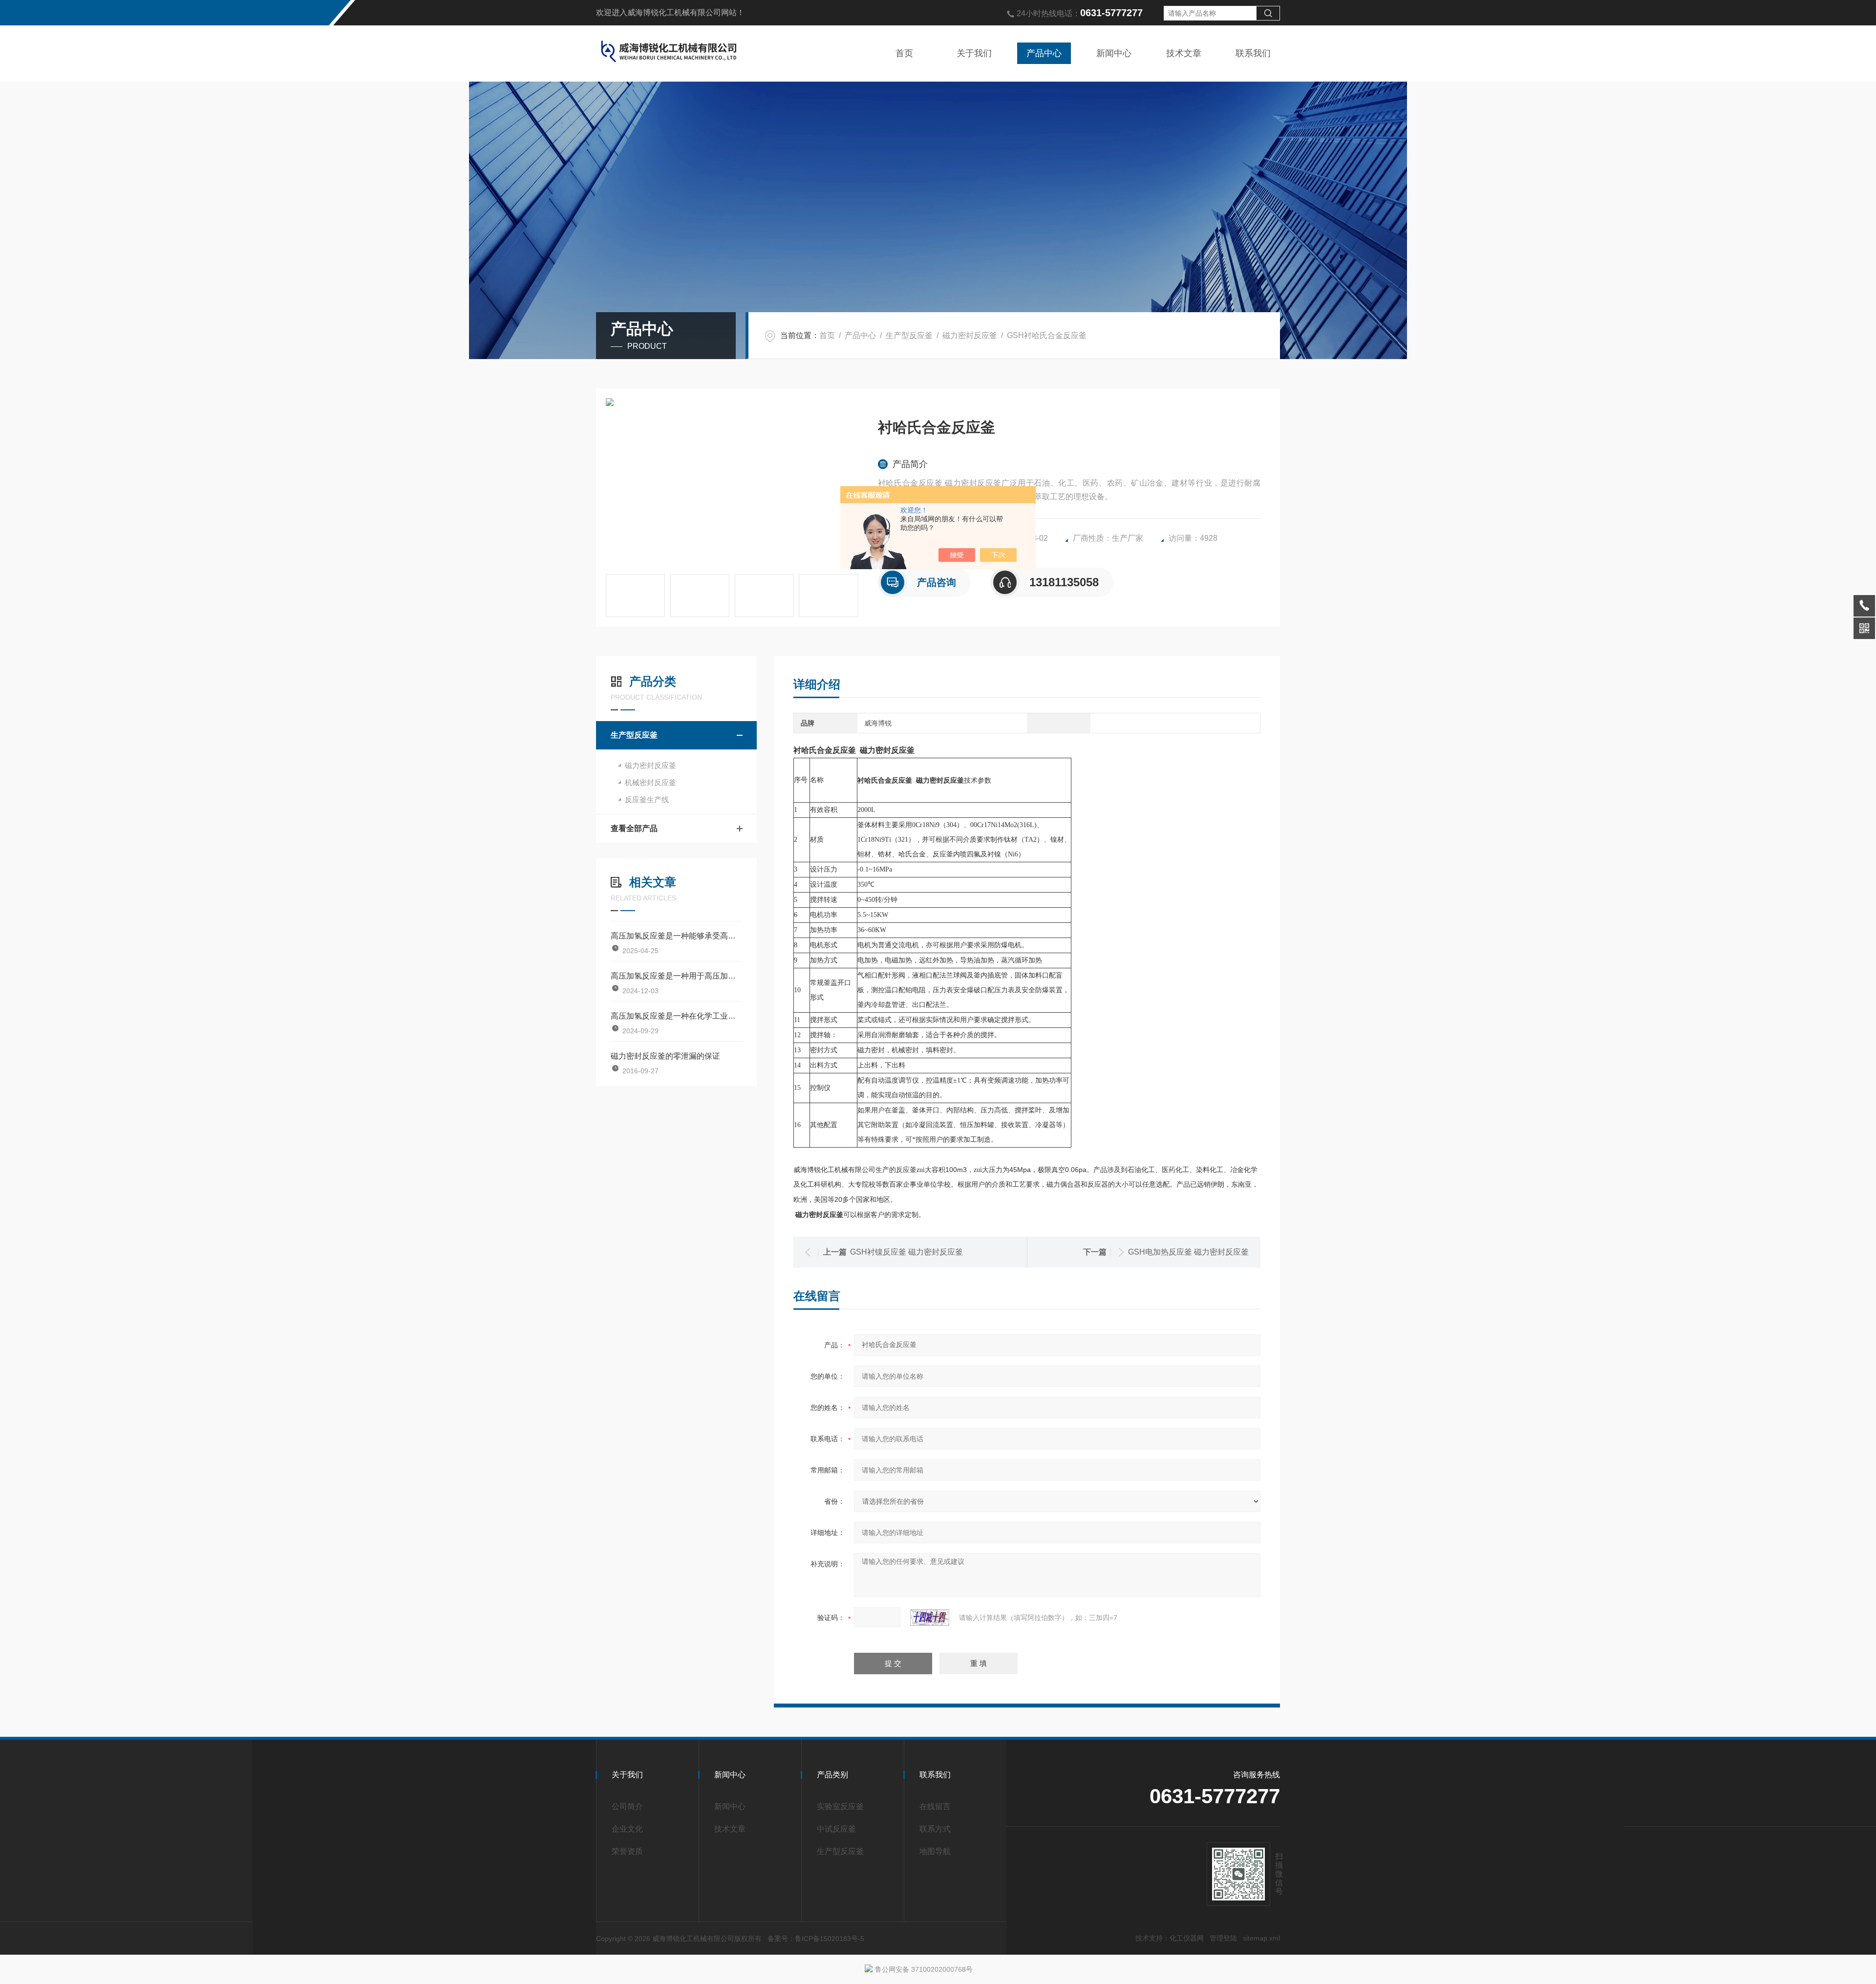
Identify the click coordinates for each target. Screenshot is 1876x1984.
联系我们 (1253, 53)
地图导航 (935, 1851)
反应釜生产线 (647, 800)
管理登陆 (1223, 1938)
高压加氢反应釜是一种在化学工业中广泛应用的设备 (676, 1016)
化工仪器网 (1187, 1938)
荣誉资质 (627, 1851)
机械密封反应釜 (650, 782)
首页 (904, 53)
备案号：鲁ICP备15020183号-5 (816, 1939)
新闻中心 (1114, 53)
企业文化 (627, 1829)
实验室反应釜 (840, 1806)
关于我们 (974, 53)
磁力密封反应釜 (970, 335)
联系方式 (935, 1829)
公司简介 (627, 1806)
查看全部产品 (634, 828)
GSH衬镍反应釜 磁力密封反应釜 (906, 1252)
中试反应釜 (836, 1829)
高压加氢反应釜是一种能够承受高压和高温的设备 (676, 936)
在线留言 (935, 1806)
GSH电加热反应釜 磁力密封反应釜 (1188, 1252)
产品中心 (1044, 53)
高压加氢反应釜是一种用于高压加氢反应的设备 (676, 976)
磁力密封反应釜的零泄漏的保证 (665, 1056)
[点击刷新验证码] (930, 1618)
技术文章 (1184, 53)
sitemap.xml (1261, 1938)
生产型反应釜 (909, 335)
